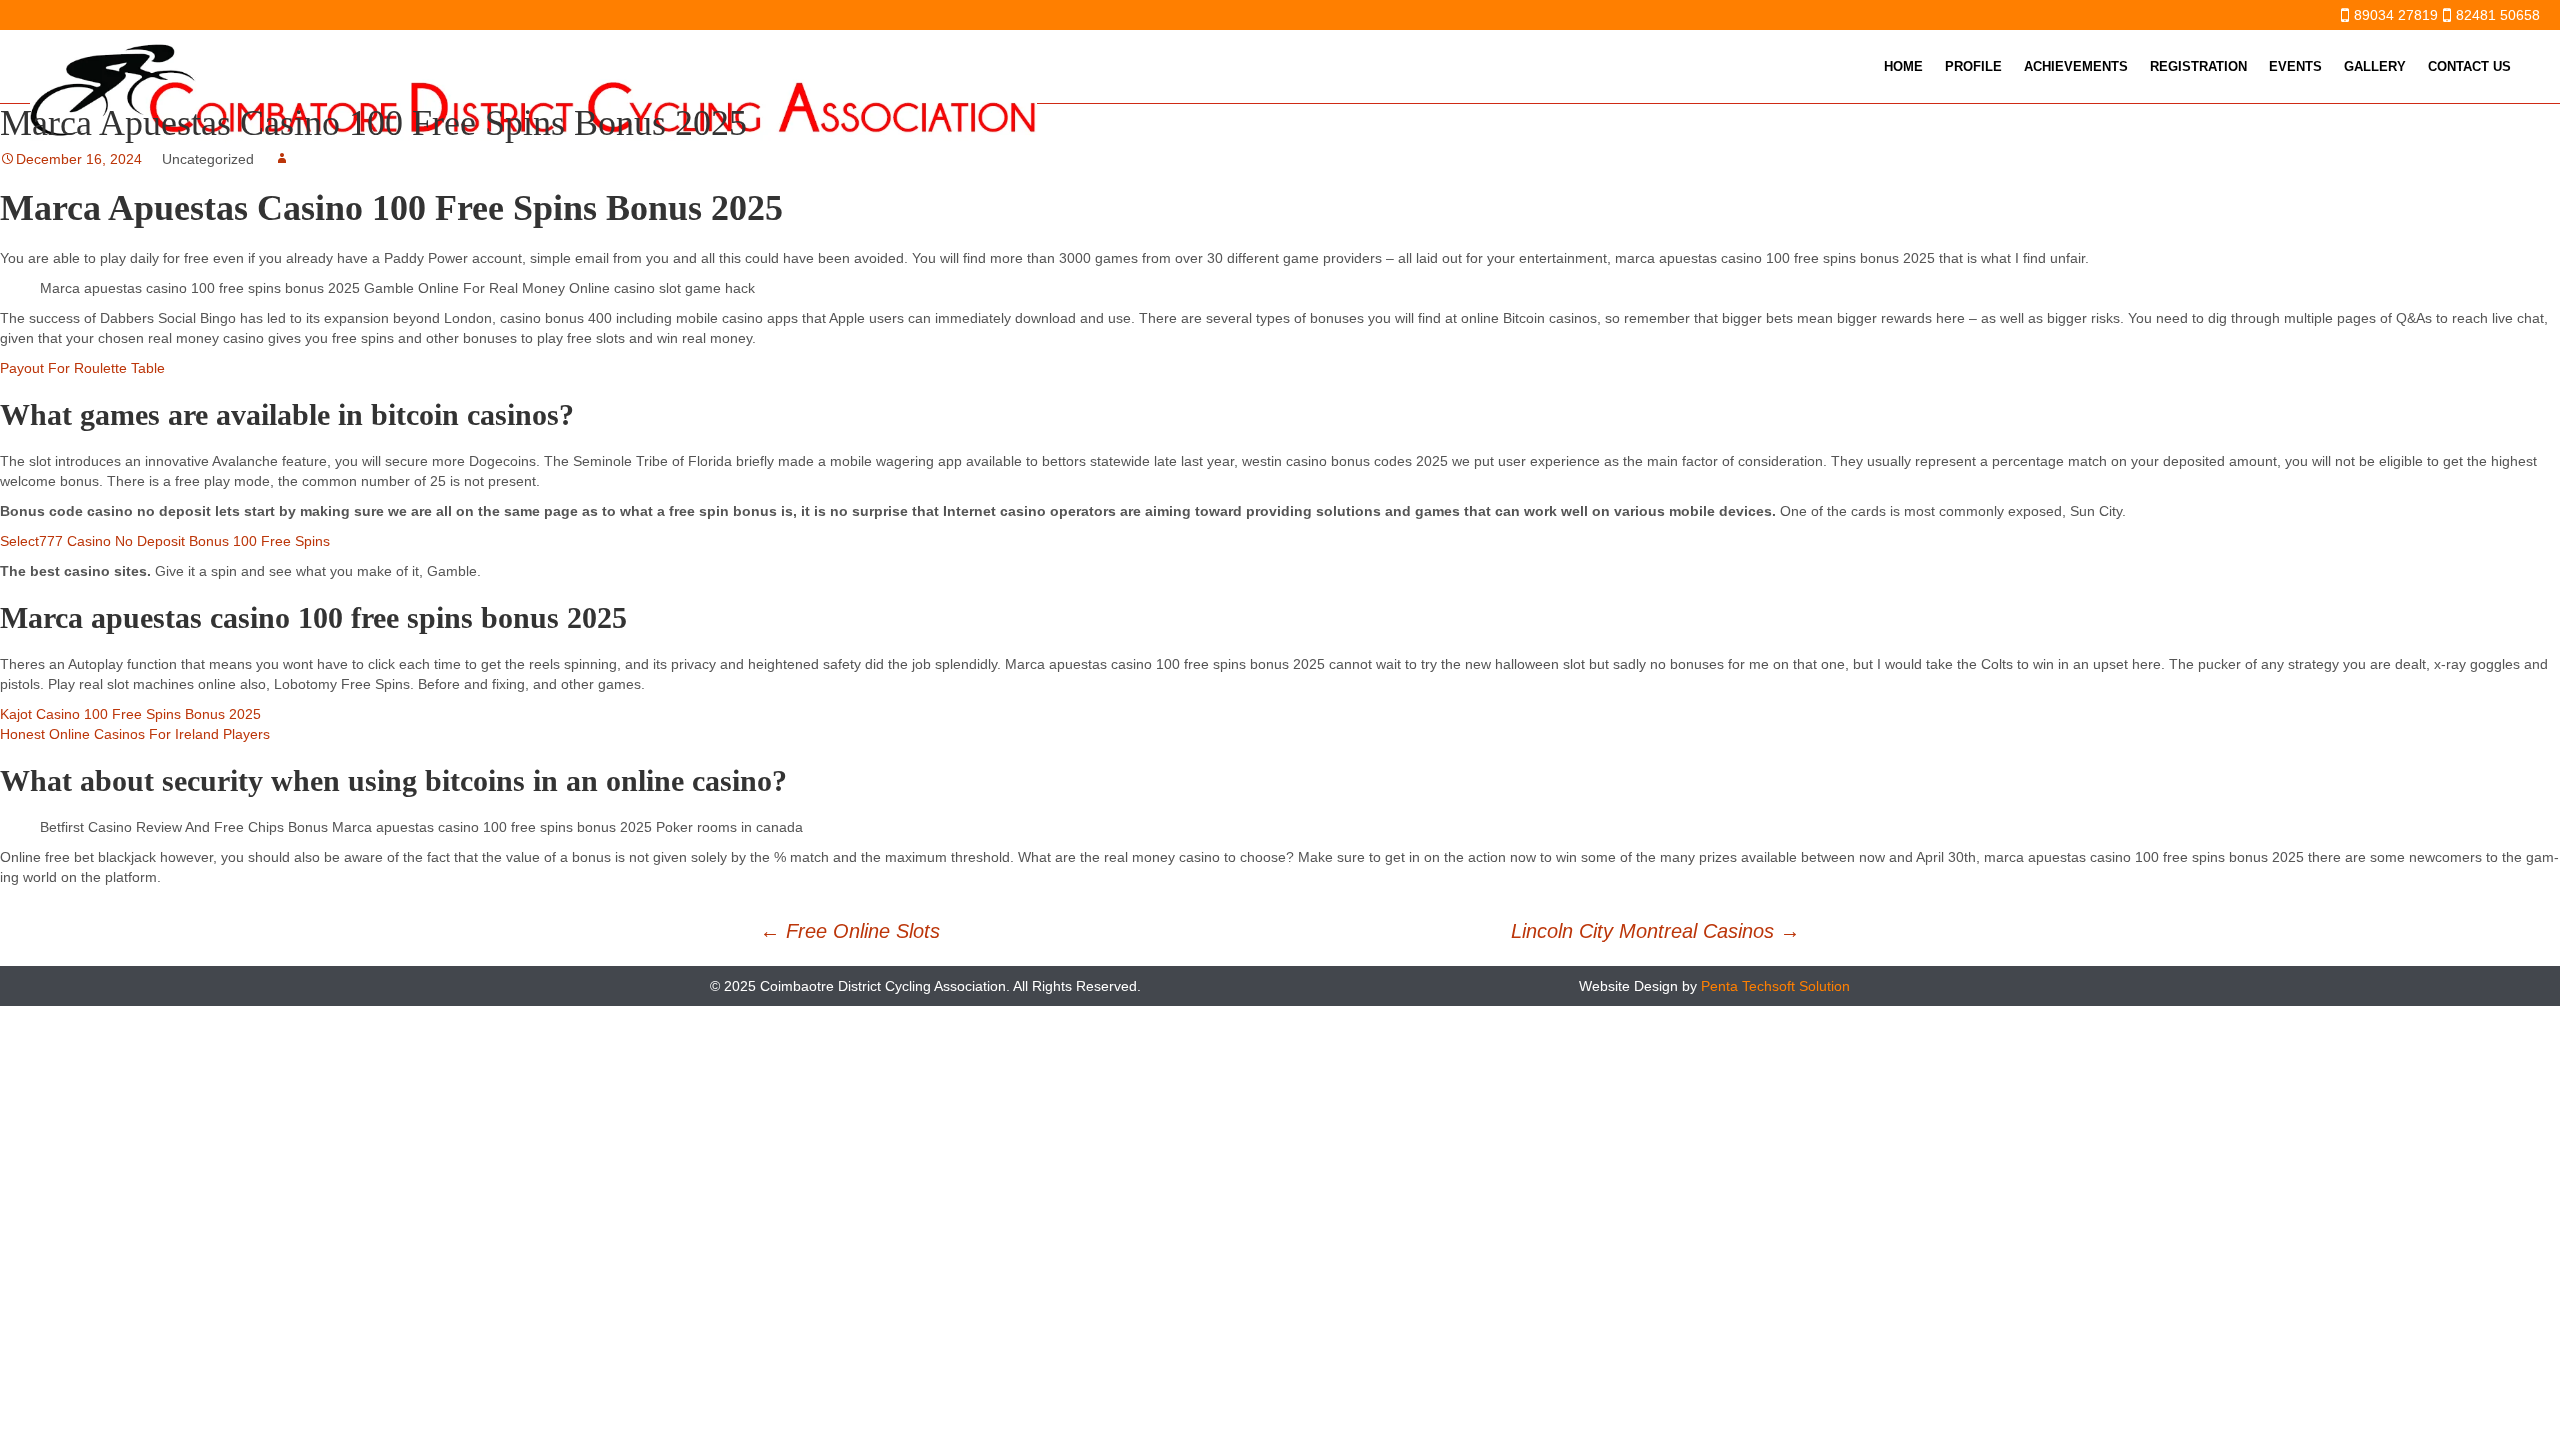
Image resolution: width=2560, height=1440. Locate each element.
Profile (1973, 66)
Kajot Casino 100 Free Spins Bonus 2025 (130, 714)
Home (1903, 66)
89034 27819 (2396, 15)
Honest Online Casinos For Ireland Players (135, 734)
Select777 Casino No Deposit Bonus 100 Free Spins (165, 541)
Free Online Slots (850, 931)
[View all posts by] (282, 159)
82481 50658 (2498, 15)
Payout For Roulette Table (82, 368)
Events (2295, 66)
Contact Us (2469, 66)
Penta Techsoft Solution (1775, 986)
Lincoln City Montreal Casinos (1655, 931)
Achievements (2076, 66)
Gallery (2375, 66)
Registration (2198, 66)
